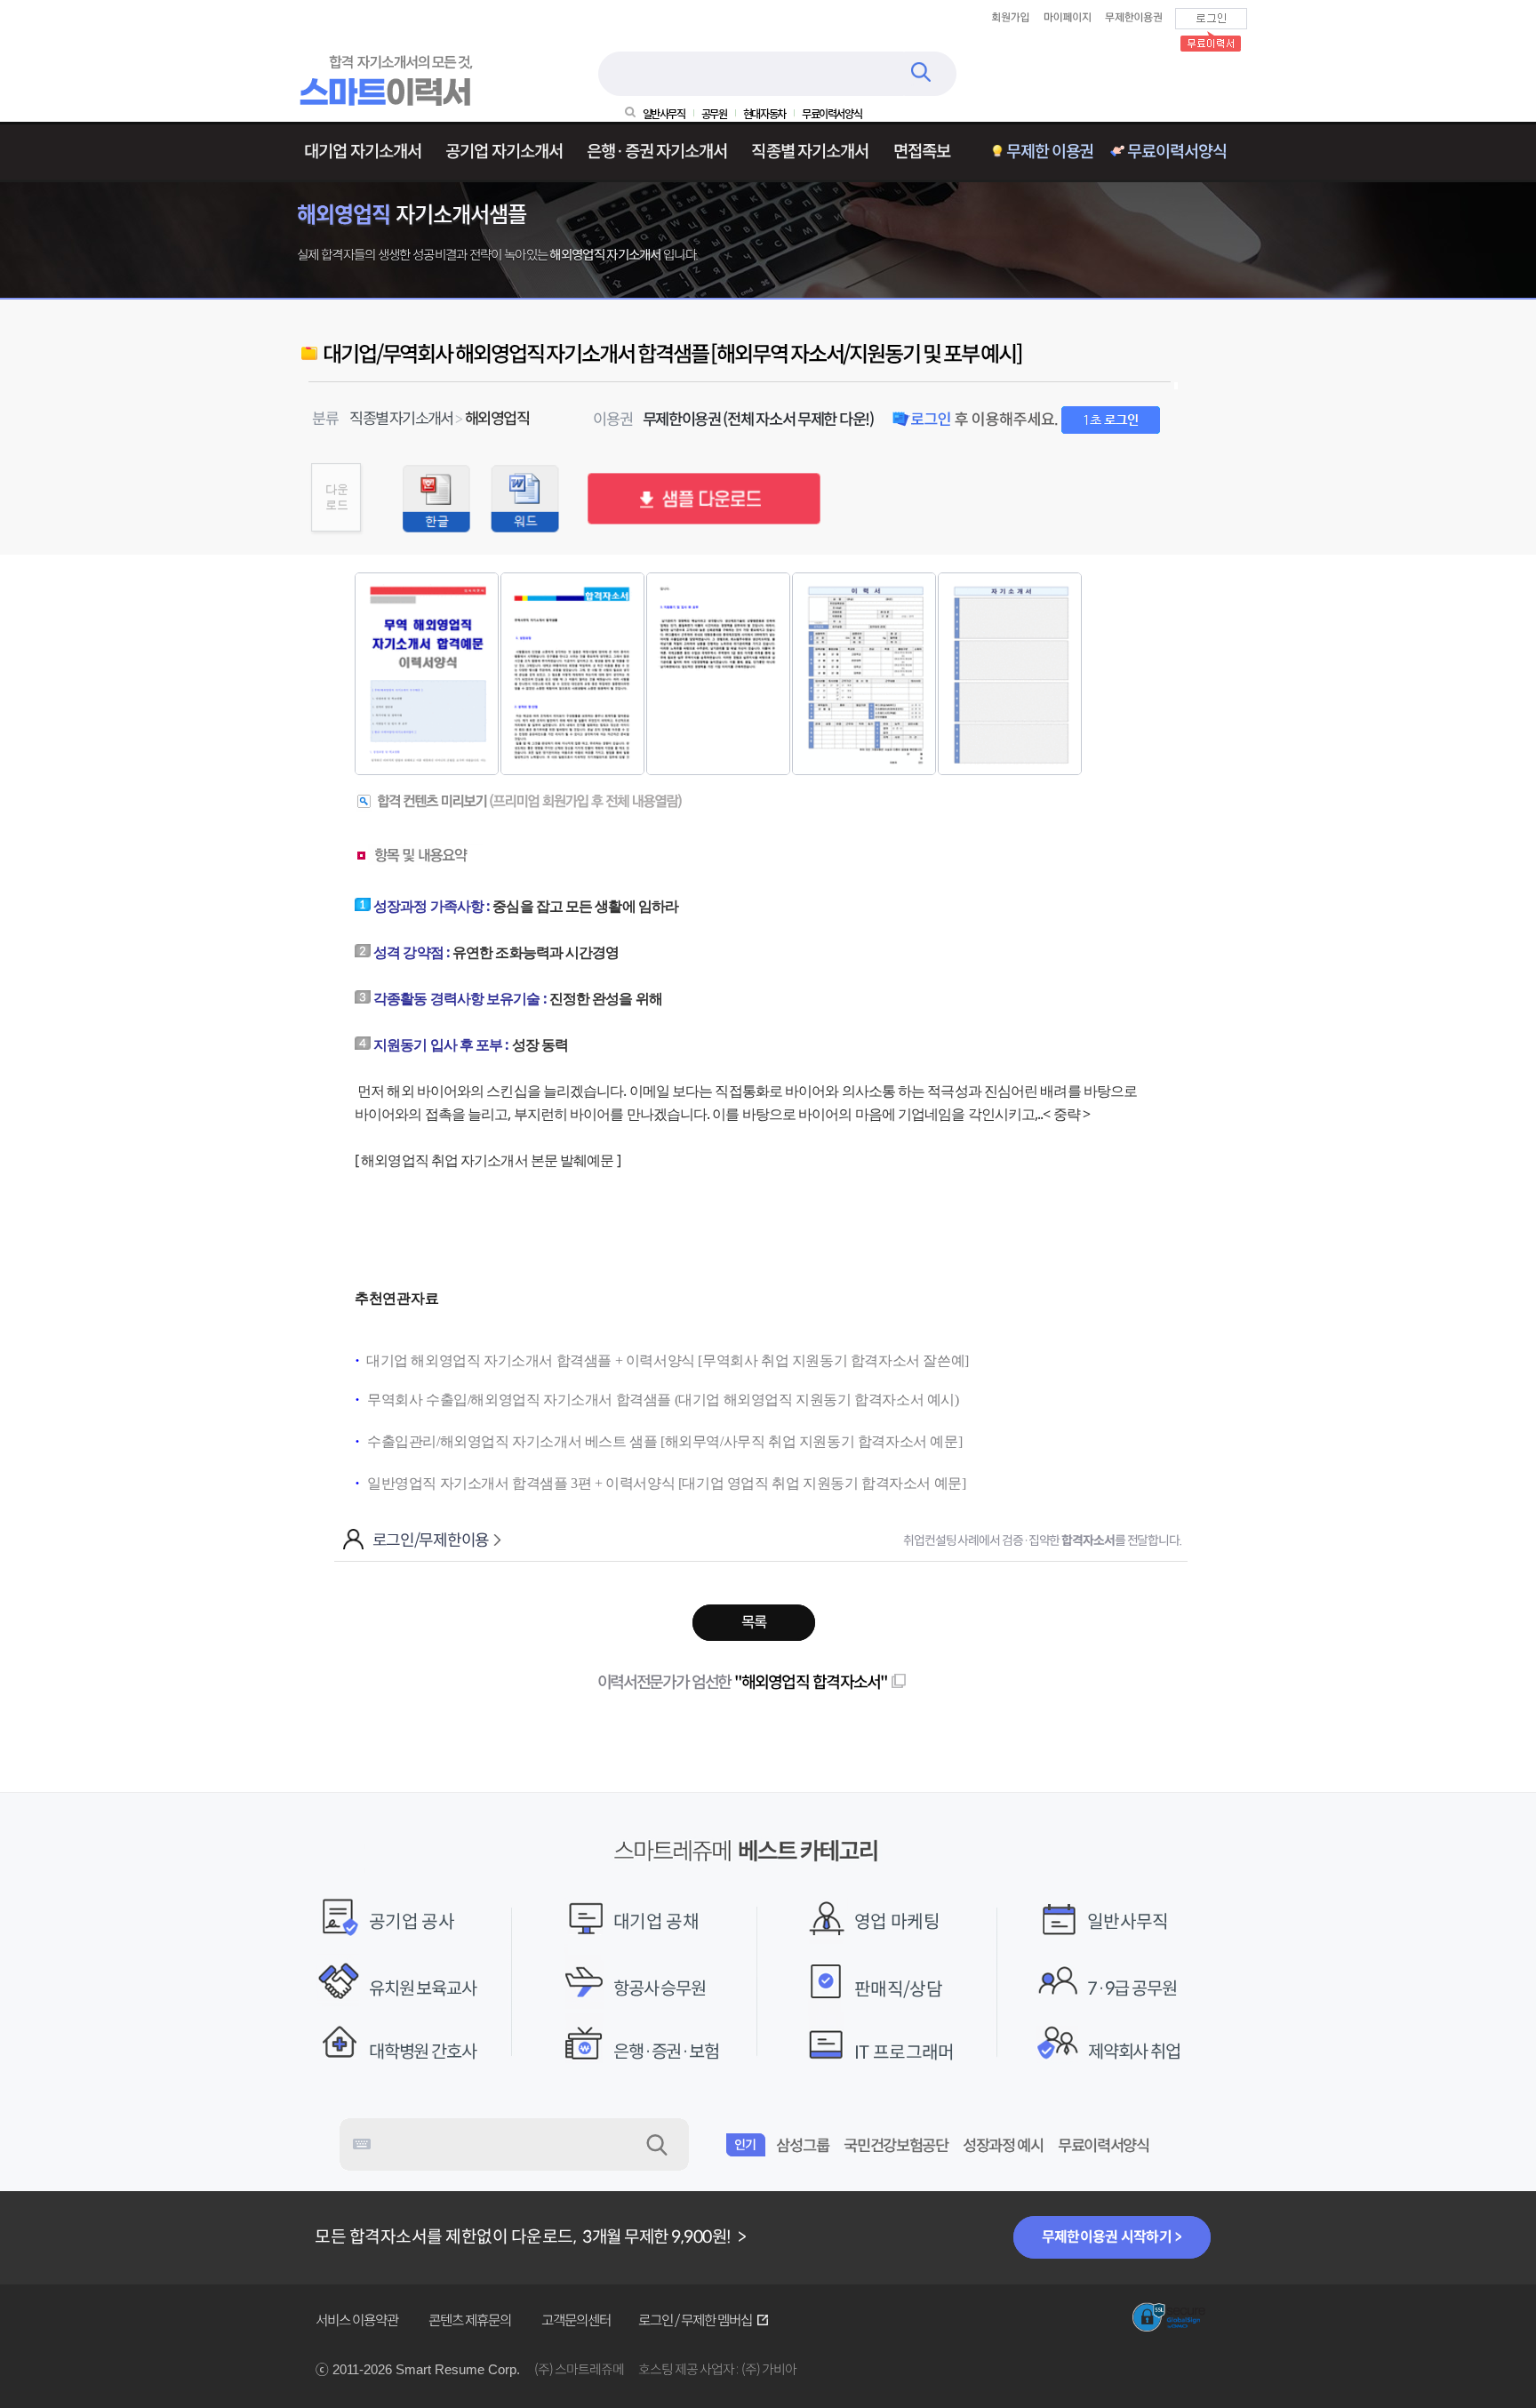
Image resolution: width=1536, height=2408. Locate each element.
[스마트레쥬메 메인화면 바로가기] (388, 102)
